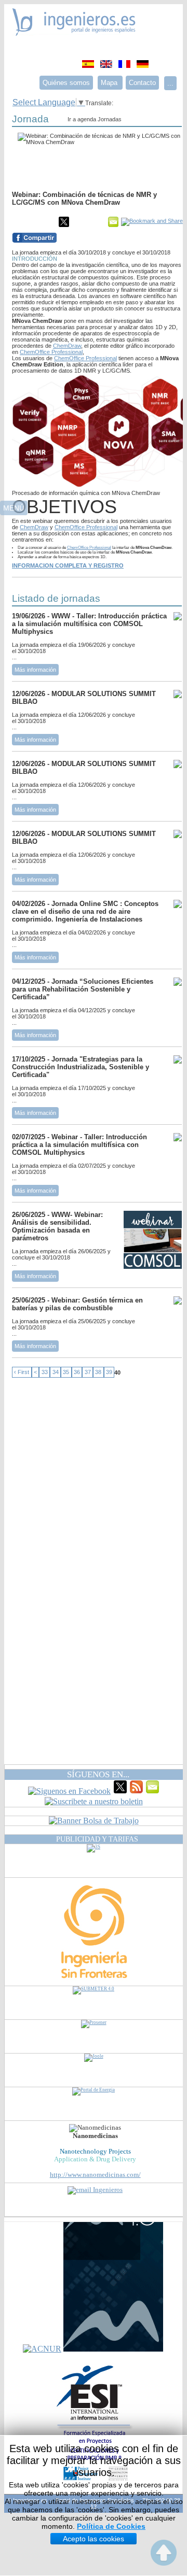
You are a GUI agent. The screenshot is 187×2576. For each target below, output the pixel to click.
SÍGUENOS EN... (98, 1774)
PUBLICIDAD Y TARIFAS (97, 1839)
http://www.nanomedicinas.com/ (95, 2175)
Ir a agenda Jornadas (95, 119)
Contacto (142, 83)
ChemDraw (67, 346)
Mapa (110, 83)
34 (56, 1372)
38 (98, 1372)
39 (109, 1372)
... (170, 83)
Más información (35, 670)
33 (45, 1372)
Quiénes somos (66, 83)
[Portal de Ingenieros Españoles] (74, 33)
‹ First (22, 1372)
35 (66, 1372)
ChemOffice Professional (51, 352)
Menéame (33, 222)
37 (88, 1372)
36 (77, 1372)
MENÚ (14, 508)
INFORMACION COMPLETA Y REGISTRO (68, 565)
